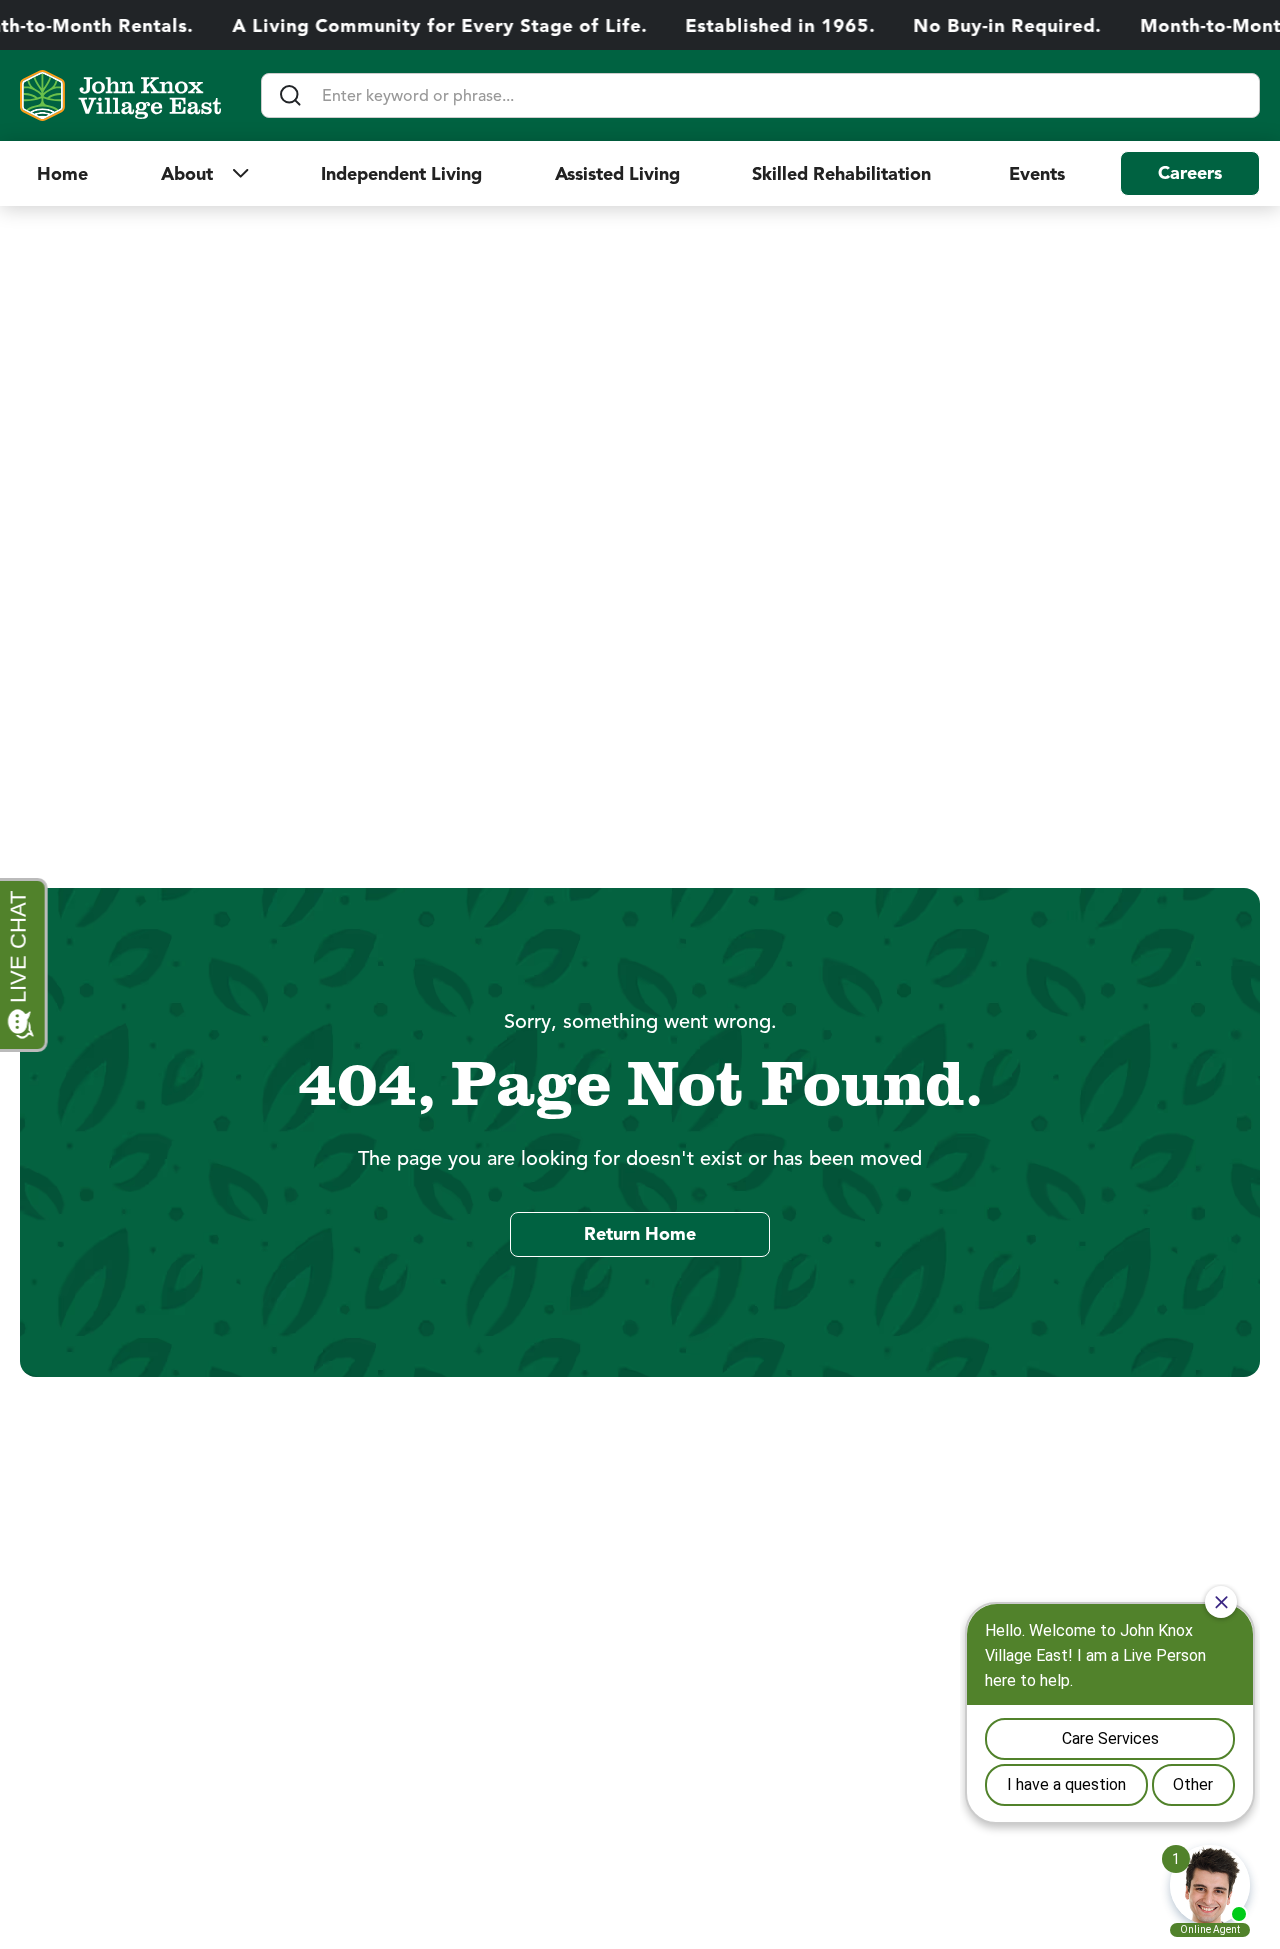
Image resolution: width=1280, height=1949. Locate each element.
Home (62, 174)
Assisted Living (617, 174)
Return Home (640, 1234)
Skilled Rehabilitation (844, 174)
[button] (205, 174)
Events (1037, 174)
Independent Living (401, 174)
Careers (1190, 173)
